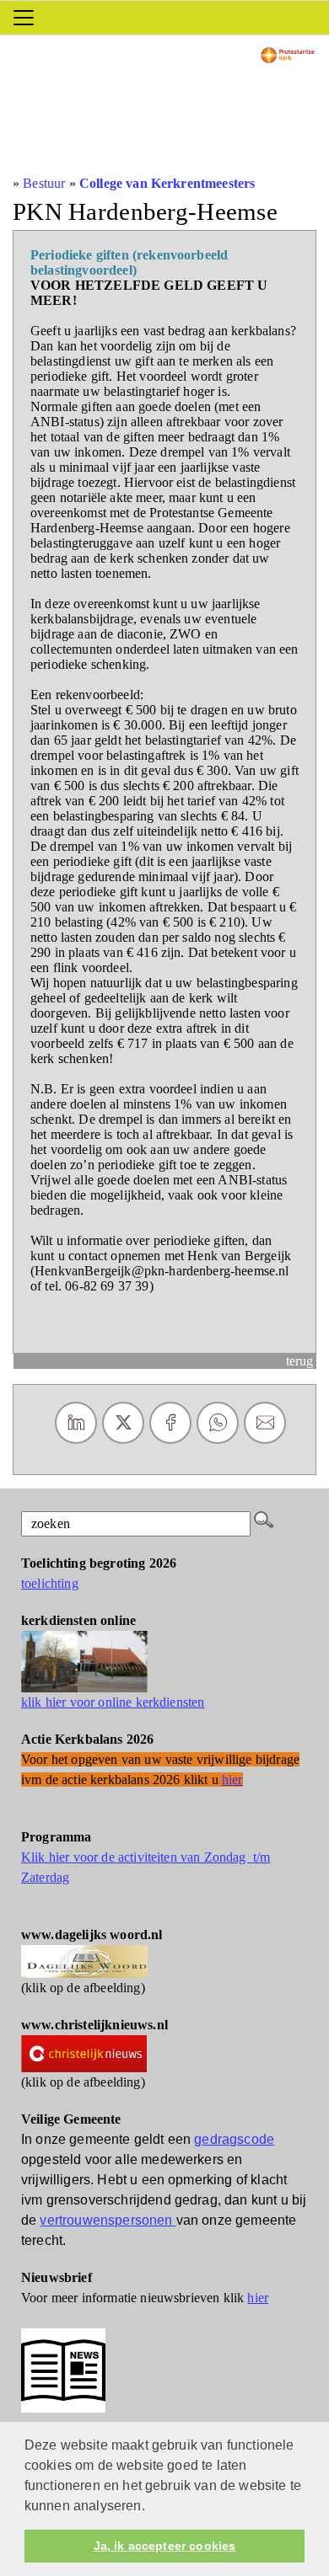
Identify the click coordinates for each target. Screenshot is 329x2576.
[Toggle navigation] (24, 18)
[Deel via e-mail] (265, 1423)
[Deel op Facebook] (170, 1423)
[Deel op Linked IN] (76, 1423)
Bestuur (44, 183)
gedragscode (234, 2139)
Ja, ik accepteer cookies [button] (164, 2546)
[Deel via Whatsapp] (218, 1423)
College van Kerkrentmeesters (167, 183)
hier (258, 2298)
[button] (151, 2507)
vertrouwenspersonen (108, 2220)
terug (300, 1361)
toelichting (50, 1583)
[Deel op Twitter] (123, 1423)
